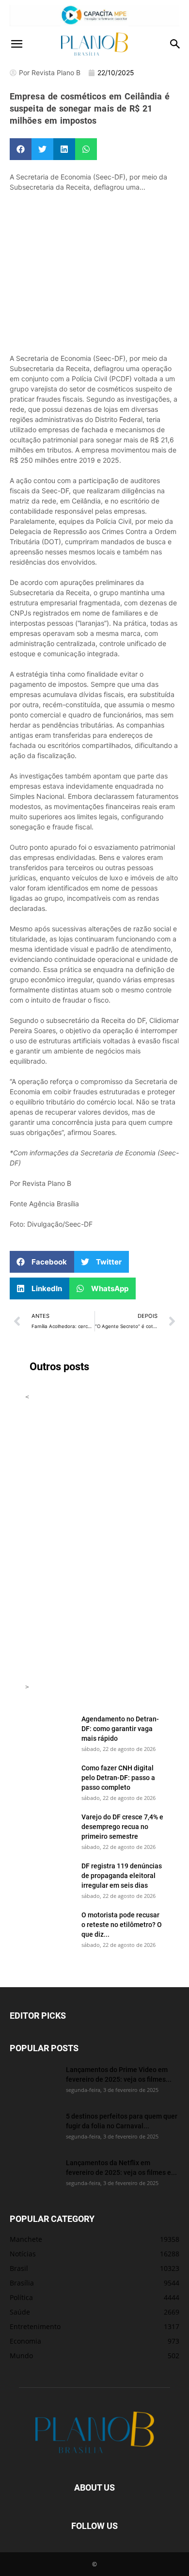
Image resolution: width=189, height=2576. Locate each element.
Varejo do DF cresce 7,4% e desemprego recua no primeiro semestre (122, 1826)
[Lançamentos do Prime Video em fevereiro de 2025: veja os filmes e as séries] (34, 2082)
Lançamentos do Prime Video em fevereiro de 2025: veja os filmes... (119, 2074)
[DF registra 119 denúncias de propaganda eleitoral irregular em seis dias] (49, 1878)
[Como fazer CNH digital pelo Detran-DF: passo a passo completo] (49, 1780)
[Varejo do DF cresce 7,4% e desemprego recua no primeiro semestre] (49, 1829)
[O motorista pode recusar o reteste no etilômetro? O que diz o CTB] (49, 1927)
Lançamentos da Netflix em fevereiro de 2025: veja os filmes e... (121, 2167)
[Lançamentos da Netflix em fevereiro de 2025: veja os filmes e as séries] (34, 2175)
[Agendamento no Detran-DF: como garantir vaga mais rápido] (49, 1731)
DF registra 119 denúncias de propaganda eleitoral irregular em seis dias (122, 1875)
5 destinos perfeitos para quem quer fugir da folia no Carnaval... (122, 2121)
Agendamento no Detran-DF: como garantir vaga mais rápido (120, 1728)
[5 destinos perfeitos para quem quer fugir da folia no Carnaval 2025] (34, 2128)
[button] (16, 44)
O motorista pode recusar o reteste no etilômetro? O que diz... (122, 1924)
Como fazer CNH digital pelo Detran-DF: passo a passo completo (118, 1777)
